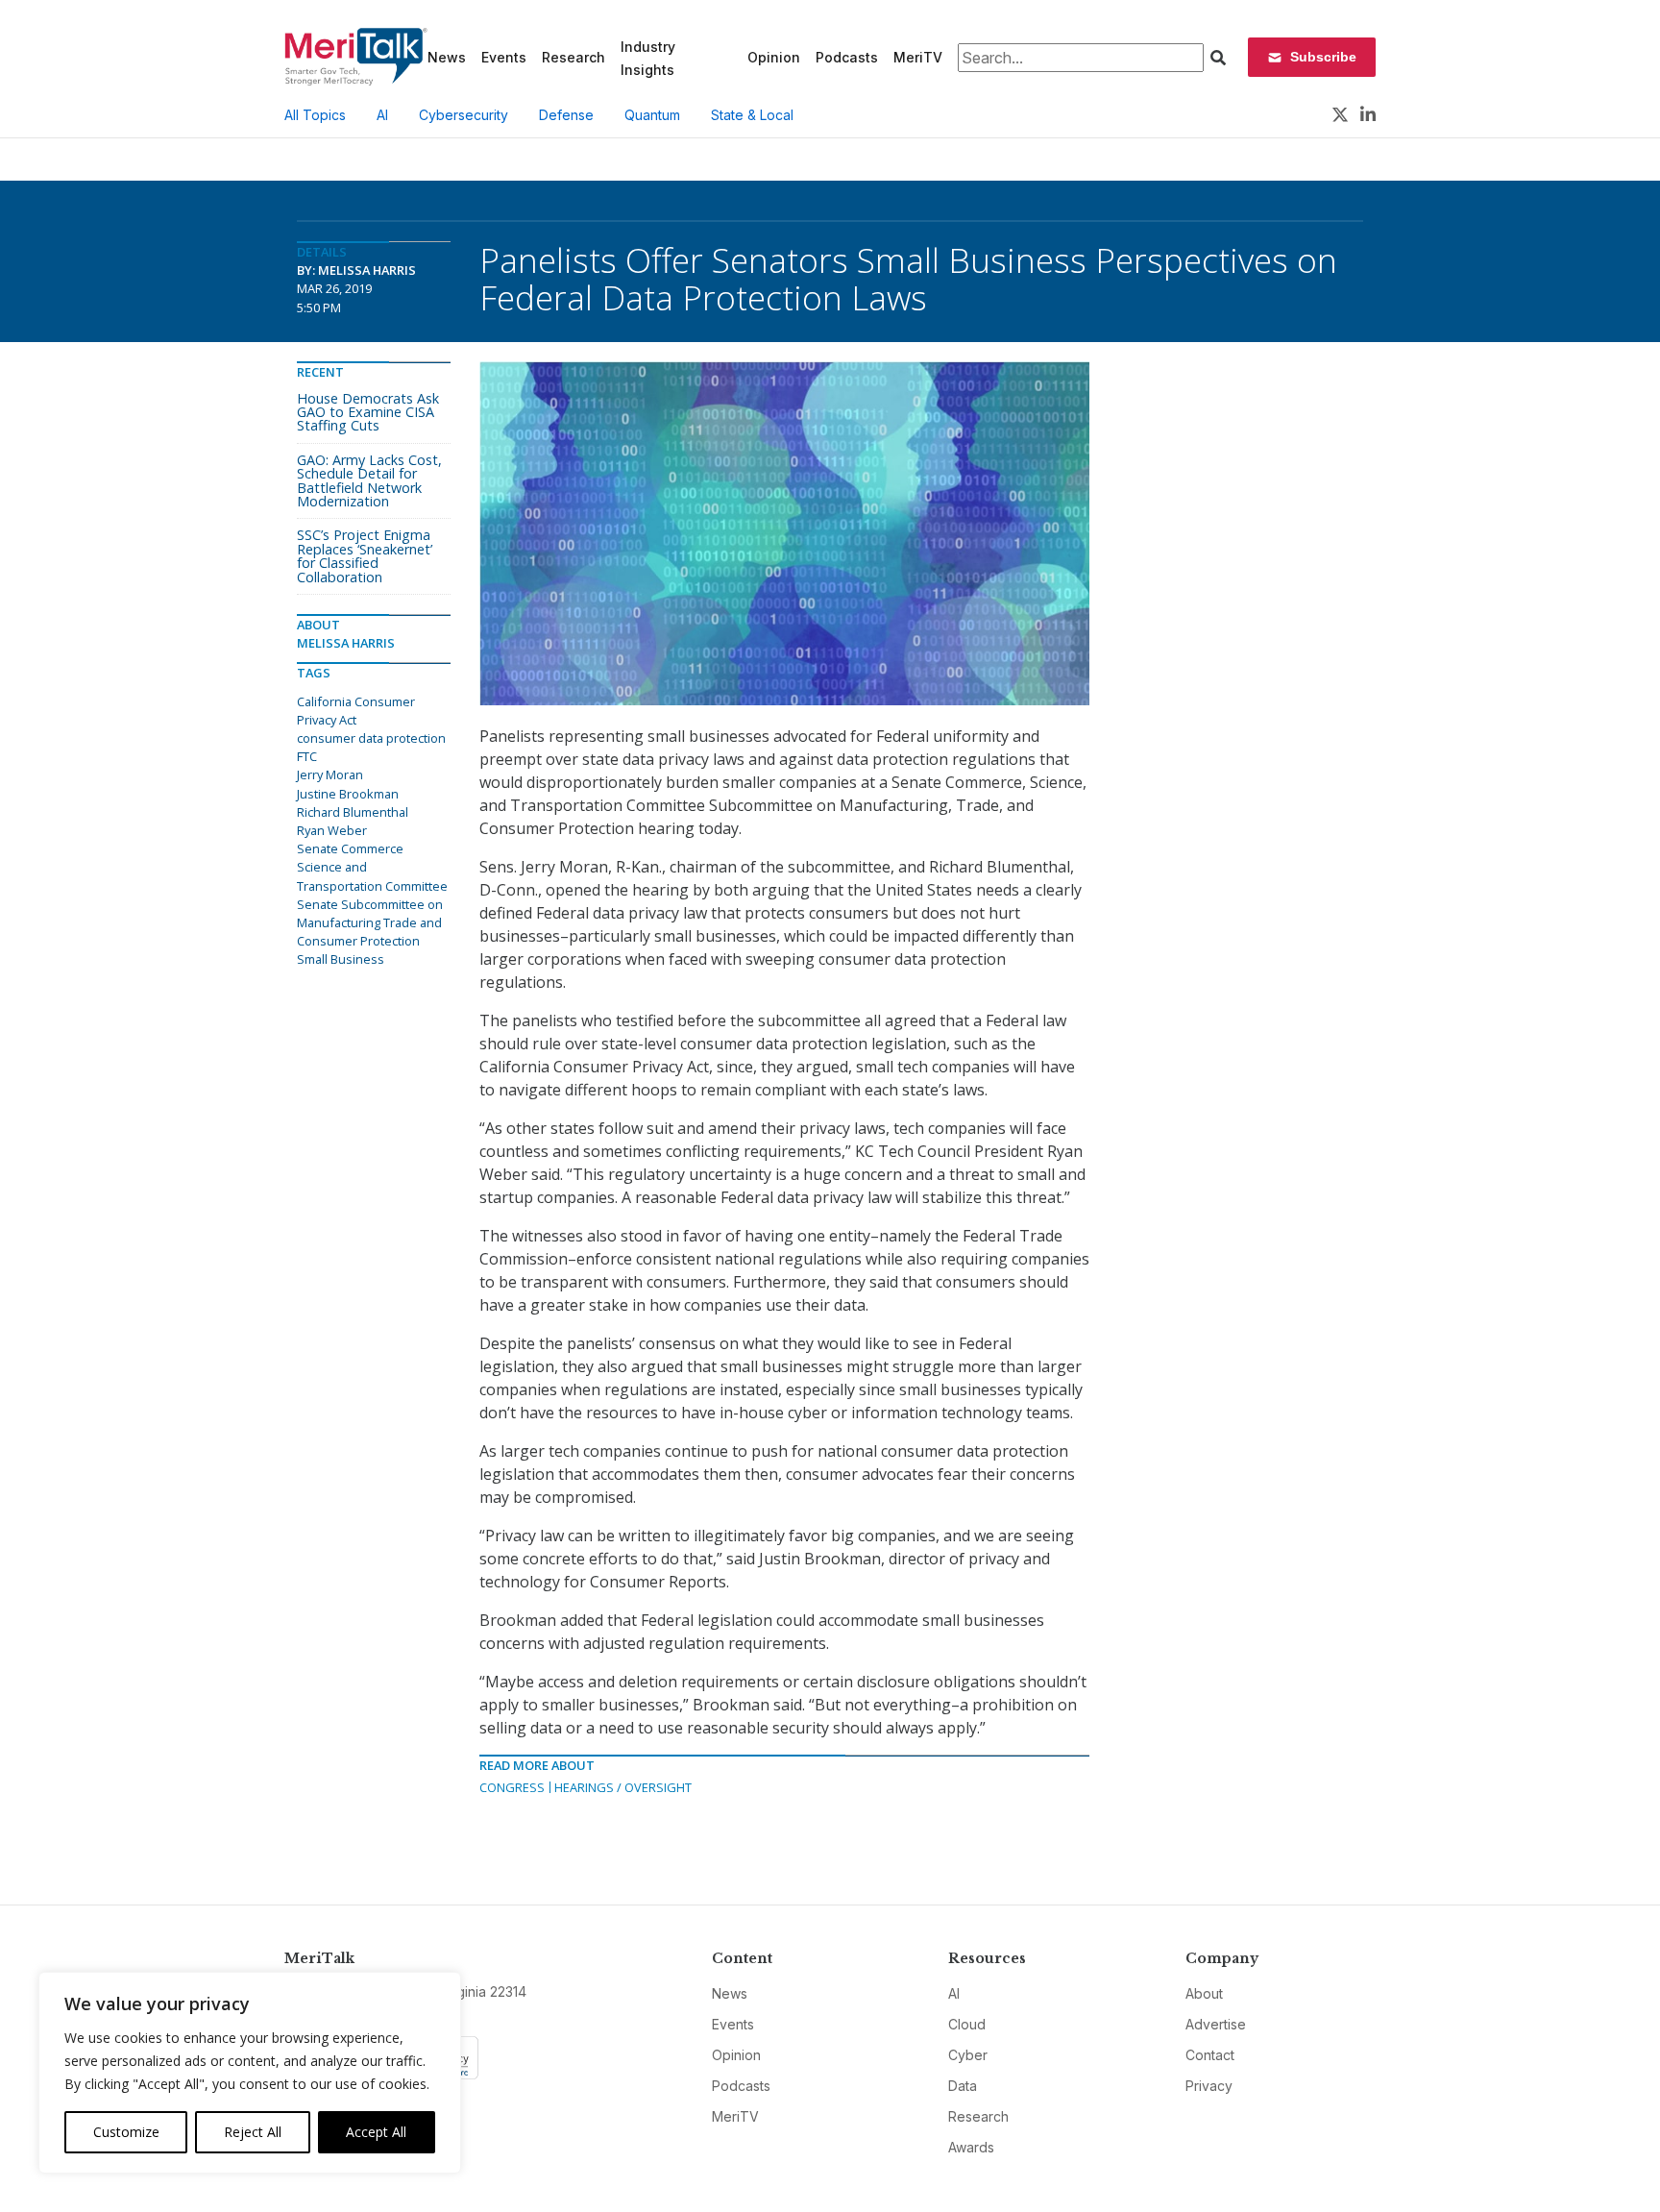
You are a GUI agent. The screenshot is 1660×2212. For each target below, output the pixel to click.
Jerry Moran (330, 774)
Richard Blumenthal (353, 812)
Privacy (1209, 2086)
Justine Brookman (348, 794)
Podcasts (847, 57)
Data (963, 2086)
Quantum (652, 115)
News (447, 57)
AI (382, 115)
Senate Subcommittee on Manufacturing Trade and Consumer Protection (370, 922)
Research (574, 57)
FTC (307, 756)
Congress (512, 1787)
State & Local (752, 115)
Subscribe (1323, 57)
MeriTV (918, 57)
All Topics (315, 115)
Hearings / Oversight (623, 1787)
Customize (126, 2132)
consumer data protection (371, 738)
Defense (566, 115)
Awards (971, 2147)
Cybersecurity (464, 115)
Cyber (968, 2055)
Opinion (774, 57)
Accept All (376, 2132)
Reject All (253, 2132)
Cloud (967, 2024)
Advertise (1216, 2024)
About (1204, 1993)
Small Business (341, 959)
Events (504, 57)
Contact (1210, 2055)
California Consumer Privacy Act (356, 711)
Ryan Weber (332, 830)
